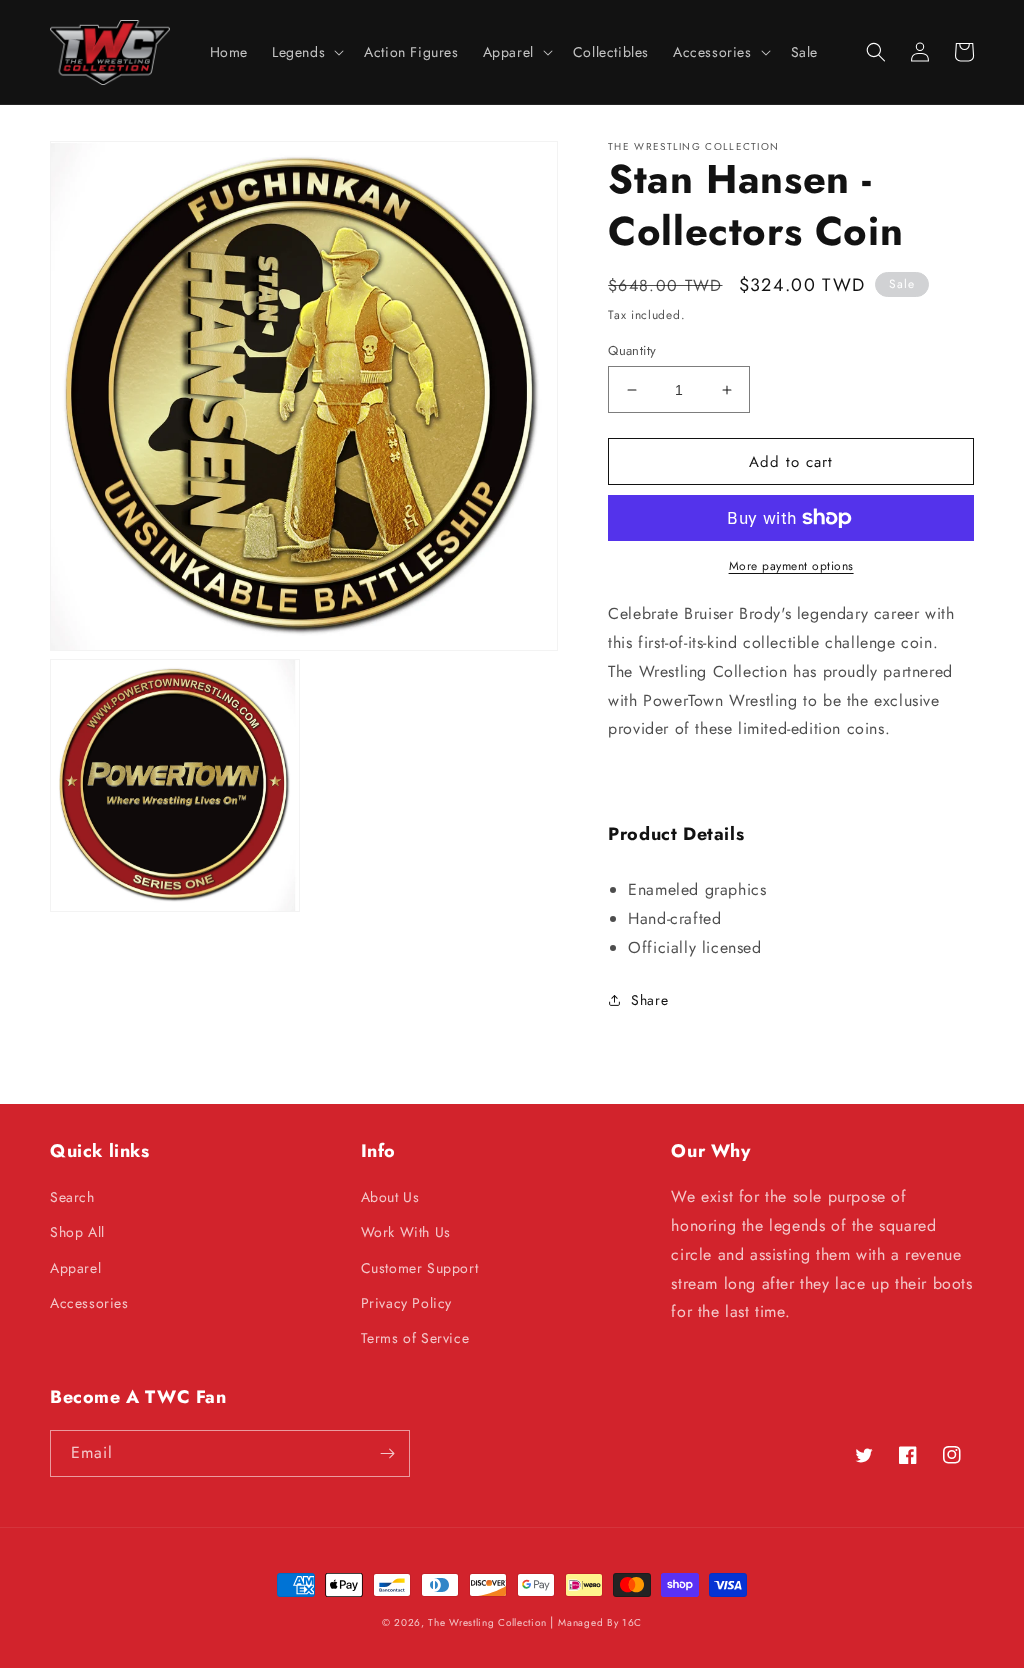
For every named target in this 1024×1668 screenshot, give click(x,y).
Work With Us (406, 1232)
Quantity (632, 350)
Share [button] (649, 1000)
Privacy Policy (406, 1303)
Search (72, 1197)
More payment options (791, 566)
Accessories (89, 1303)
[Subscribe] (387, 1453)
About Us (390, 1197)
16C (632, 1622)
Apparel (75, 1268)
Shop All (77, 1232)
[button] (306, 52)
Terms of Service (415, 1338)
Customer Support (420, 1268)
